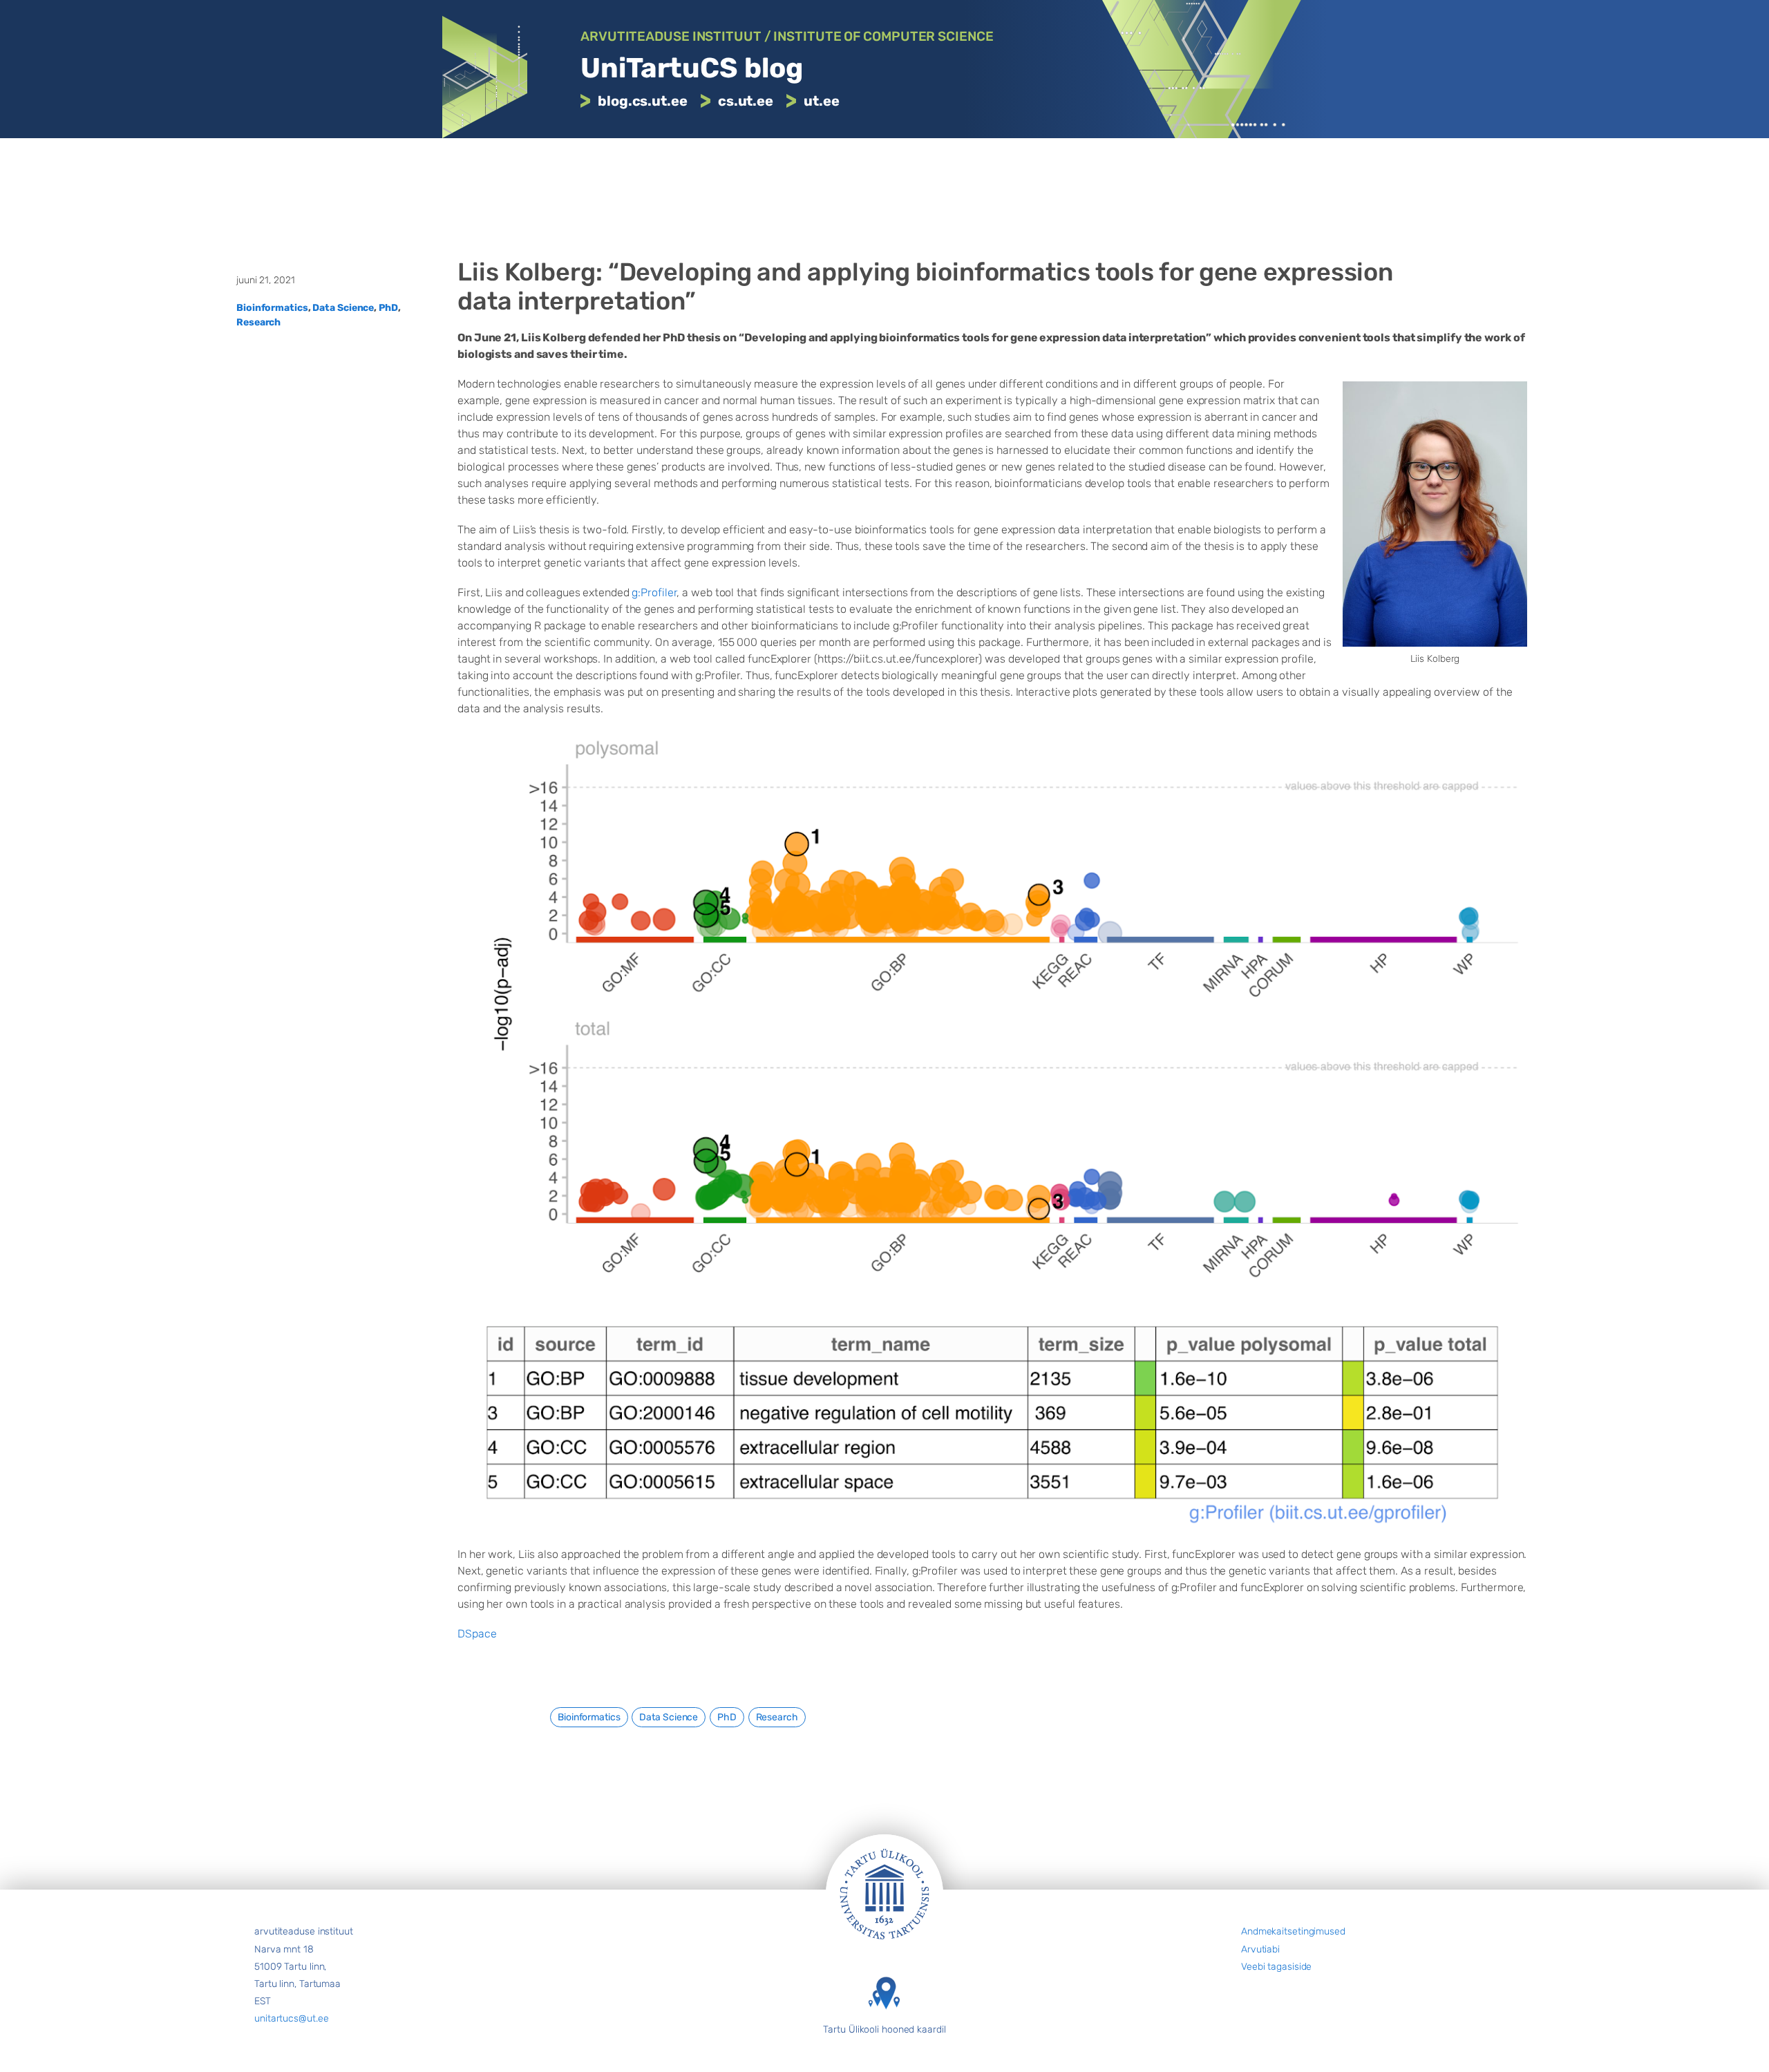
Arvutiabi (1260, 1949)
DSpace (477, 1634)
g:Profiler (654, 592)
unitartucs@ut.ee (291, 2018)
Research (258, 322)
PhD (388, 308)
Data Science (343, 308)
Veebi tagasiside (1276, 1967)
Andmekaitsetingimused (1293, 1931)
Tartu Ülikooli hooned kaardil (884, 2030)
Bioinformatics (272, 308)
